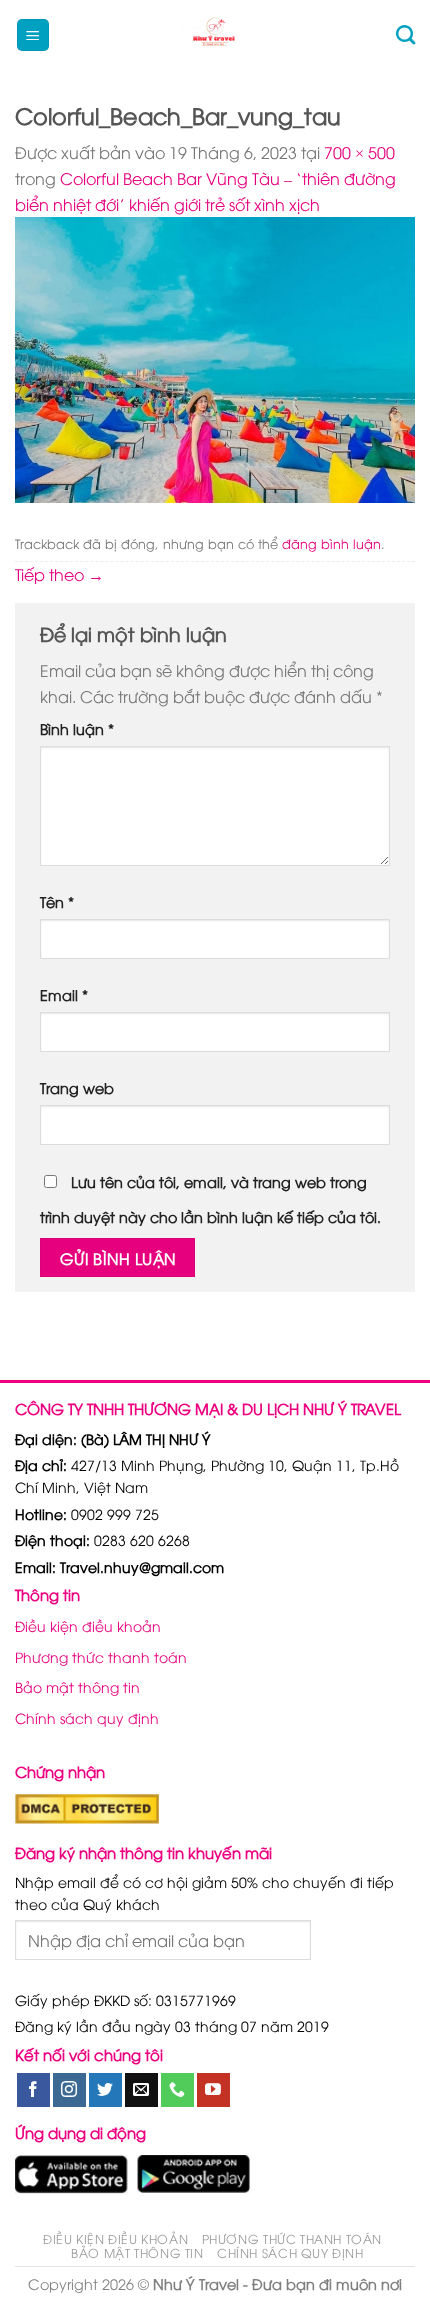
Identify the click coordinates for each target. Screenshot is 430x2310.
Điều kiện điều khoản (88, 1625)
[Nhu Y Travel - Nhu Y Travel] (215, 35)
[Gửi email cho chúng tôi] (141, 2090)
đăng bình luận (331, 543)
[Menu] (33, 35)
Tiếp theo (59, 574)
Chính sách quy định (87, 1717)
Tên (57, 901)
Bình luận (77, 728)
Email (64, 994)
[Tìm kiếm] (405, 34)
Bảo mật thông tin (77, 1686)
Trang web (77, 1087)
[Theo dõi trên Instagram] (69, 2090)
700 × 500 (359, 152)
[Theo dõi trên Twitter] (105, 2090)
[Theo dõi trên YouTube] (213, 2090)
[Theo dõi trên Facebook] (33, 2090)
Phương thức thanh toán (101, 1656)
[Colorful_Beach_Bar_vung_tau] (215, 357)
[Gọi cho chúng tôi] (177, 2090)
